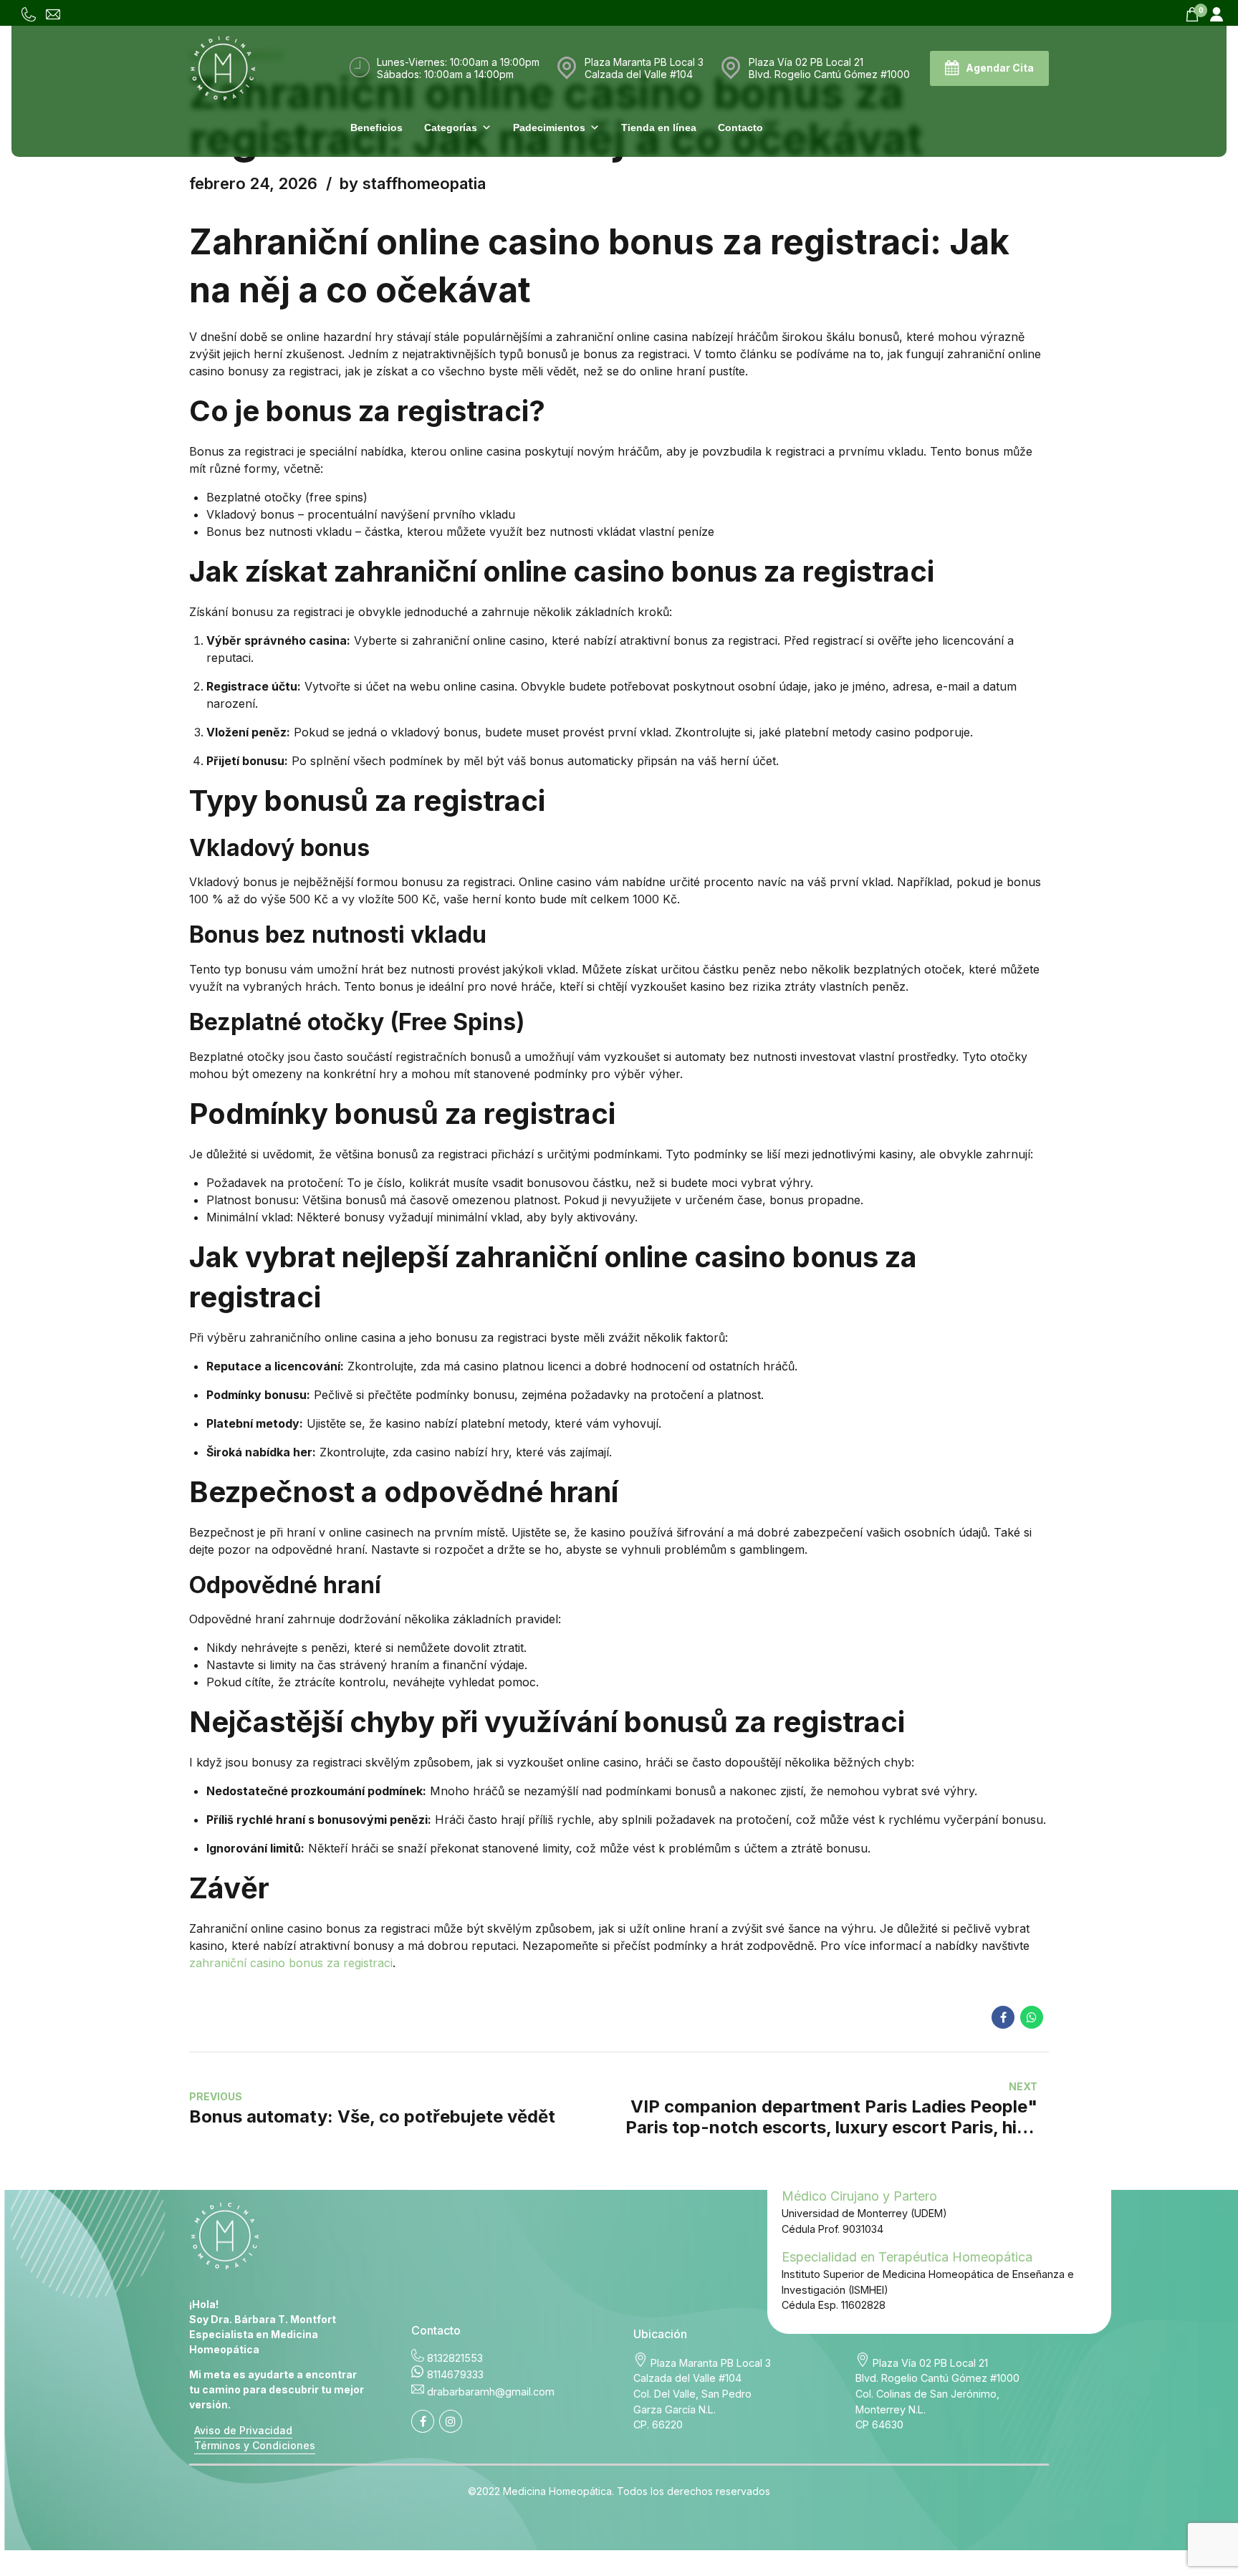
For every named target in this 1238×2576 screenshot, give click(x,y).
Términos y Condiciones (255, 2445)
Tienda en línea (659, 128)
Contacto (740, 128)
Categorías (451, 128)
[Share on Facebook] (1003, 2017)
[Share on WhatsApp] (1032, 2017)
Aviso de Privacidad (243, 2430)
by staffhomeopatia (413, 183)
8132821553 (455, 2358)
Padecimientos (549, 128)
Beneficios (376, 128)
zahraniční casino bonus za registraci (291, 1963)
